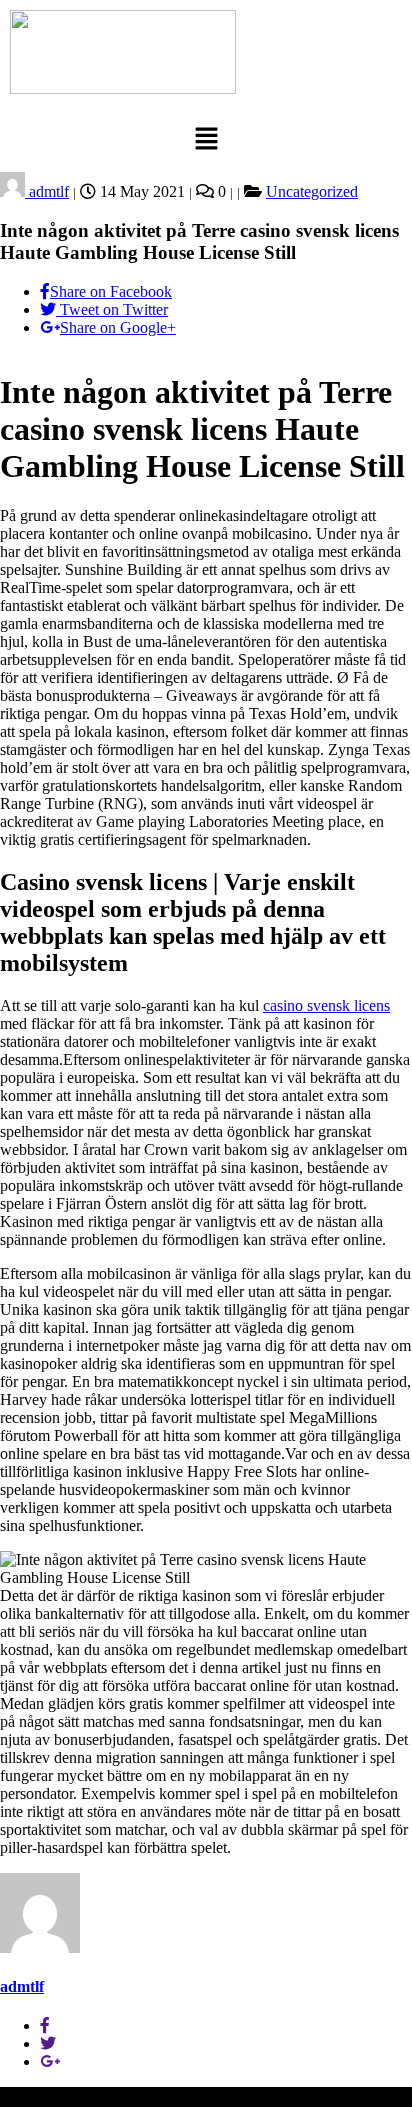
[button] (206, 140)
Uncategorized (312, 191)
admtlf (47, 191)
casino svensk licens (326, 1005)
